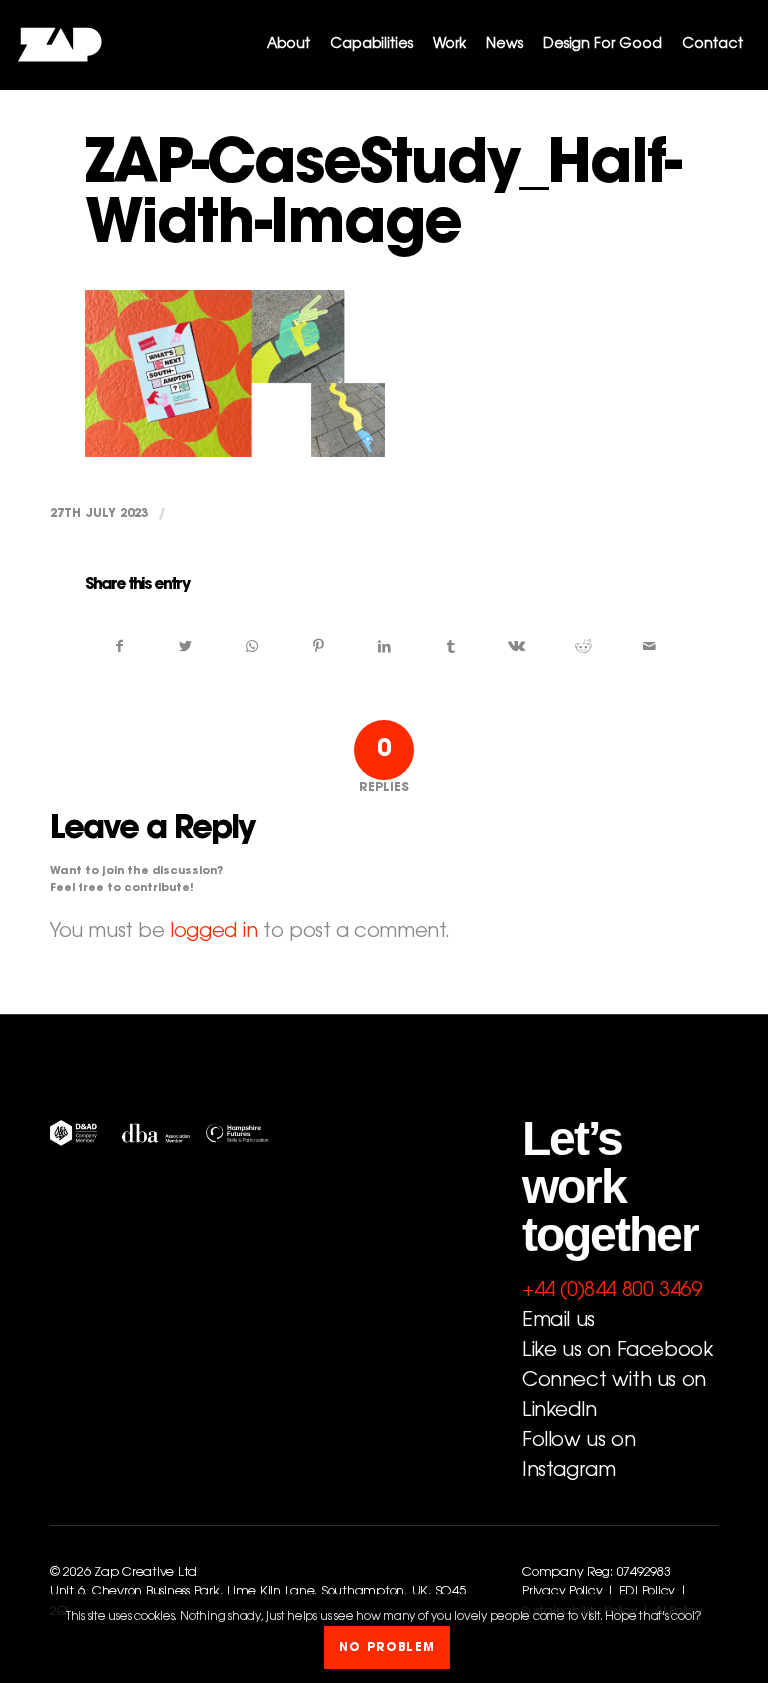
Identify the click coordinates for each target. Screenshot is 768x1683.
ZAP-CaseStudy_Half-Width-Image (382, 198)
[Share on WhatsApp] (251, 647)
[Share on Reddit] (583, 647)
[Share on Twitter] (185, 647)
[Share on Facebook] (119, 647)
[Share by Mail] (649, 647)
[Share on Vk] (516, 647)
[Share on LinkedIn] (384, 647)
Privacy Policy (562, 1592)
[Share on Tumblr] (450, 647)
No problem (387, 1648)
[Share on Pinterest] (318, 647)
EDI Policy (647, 1592)
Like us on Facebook (617, 1351)
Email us (558, 1321)
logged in (213, 932)
